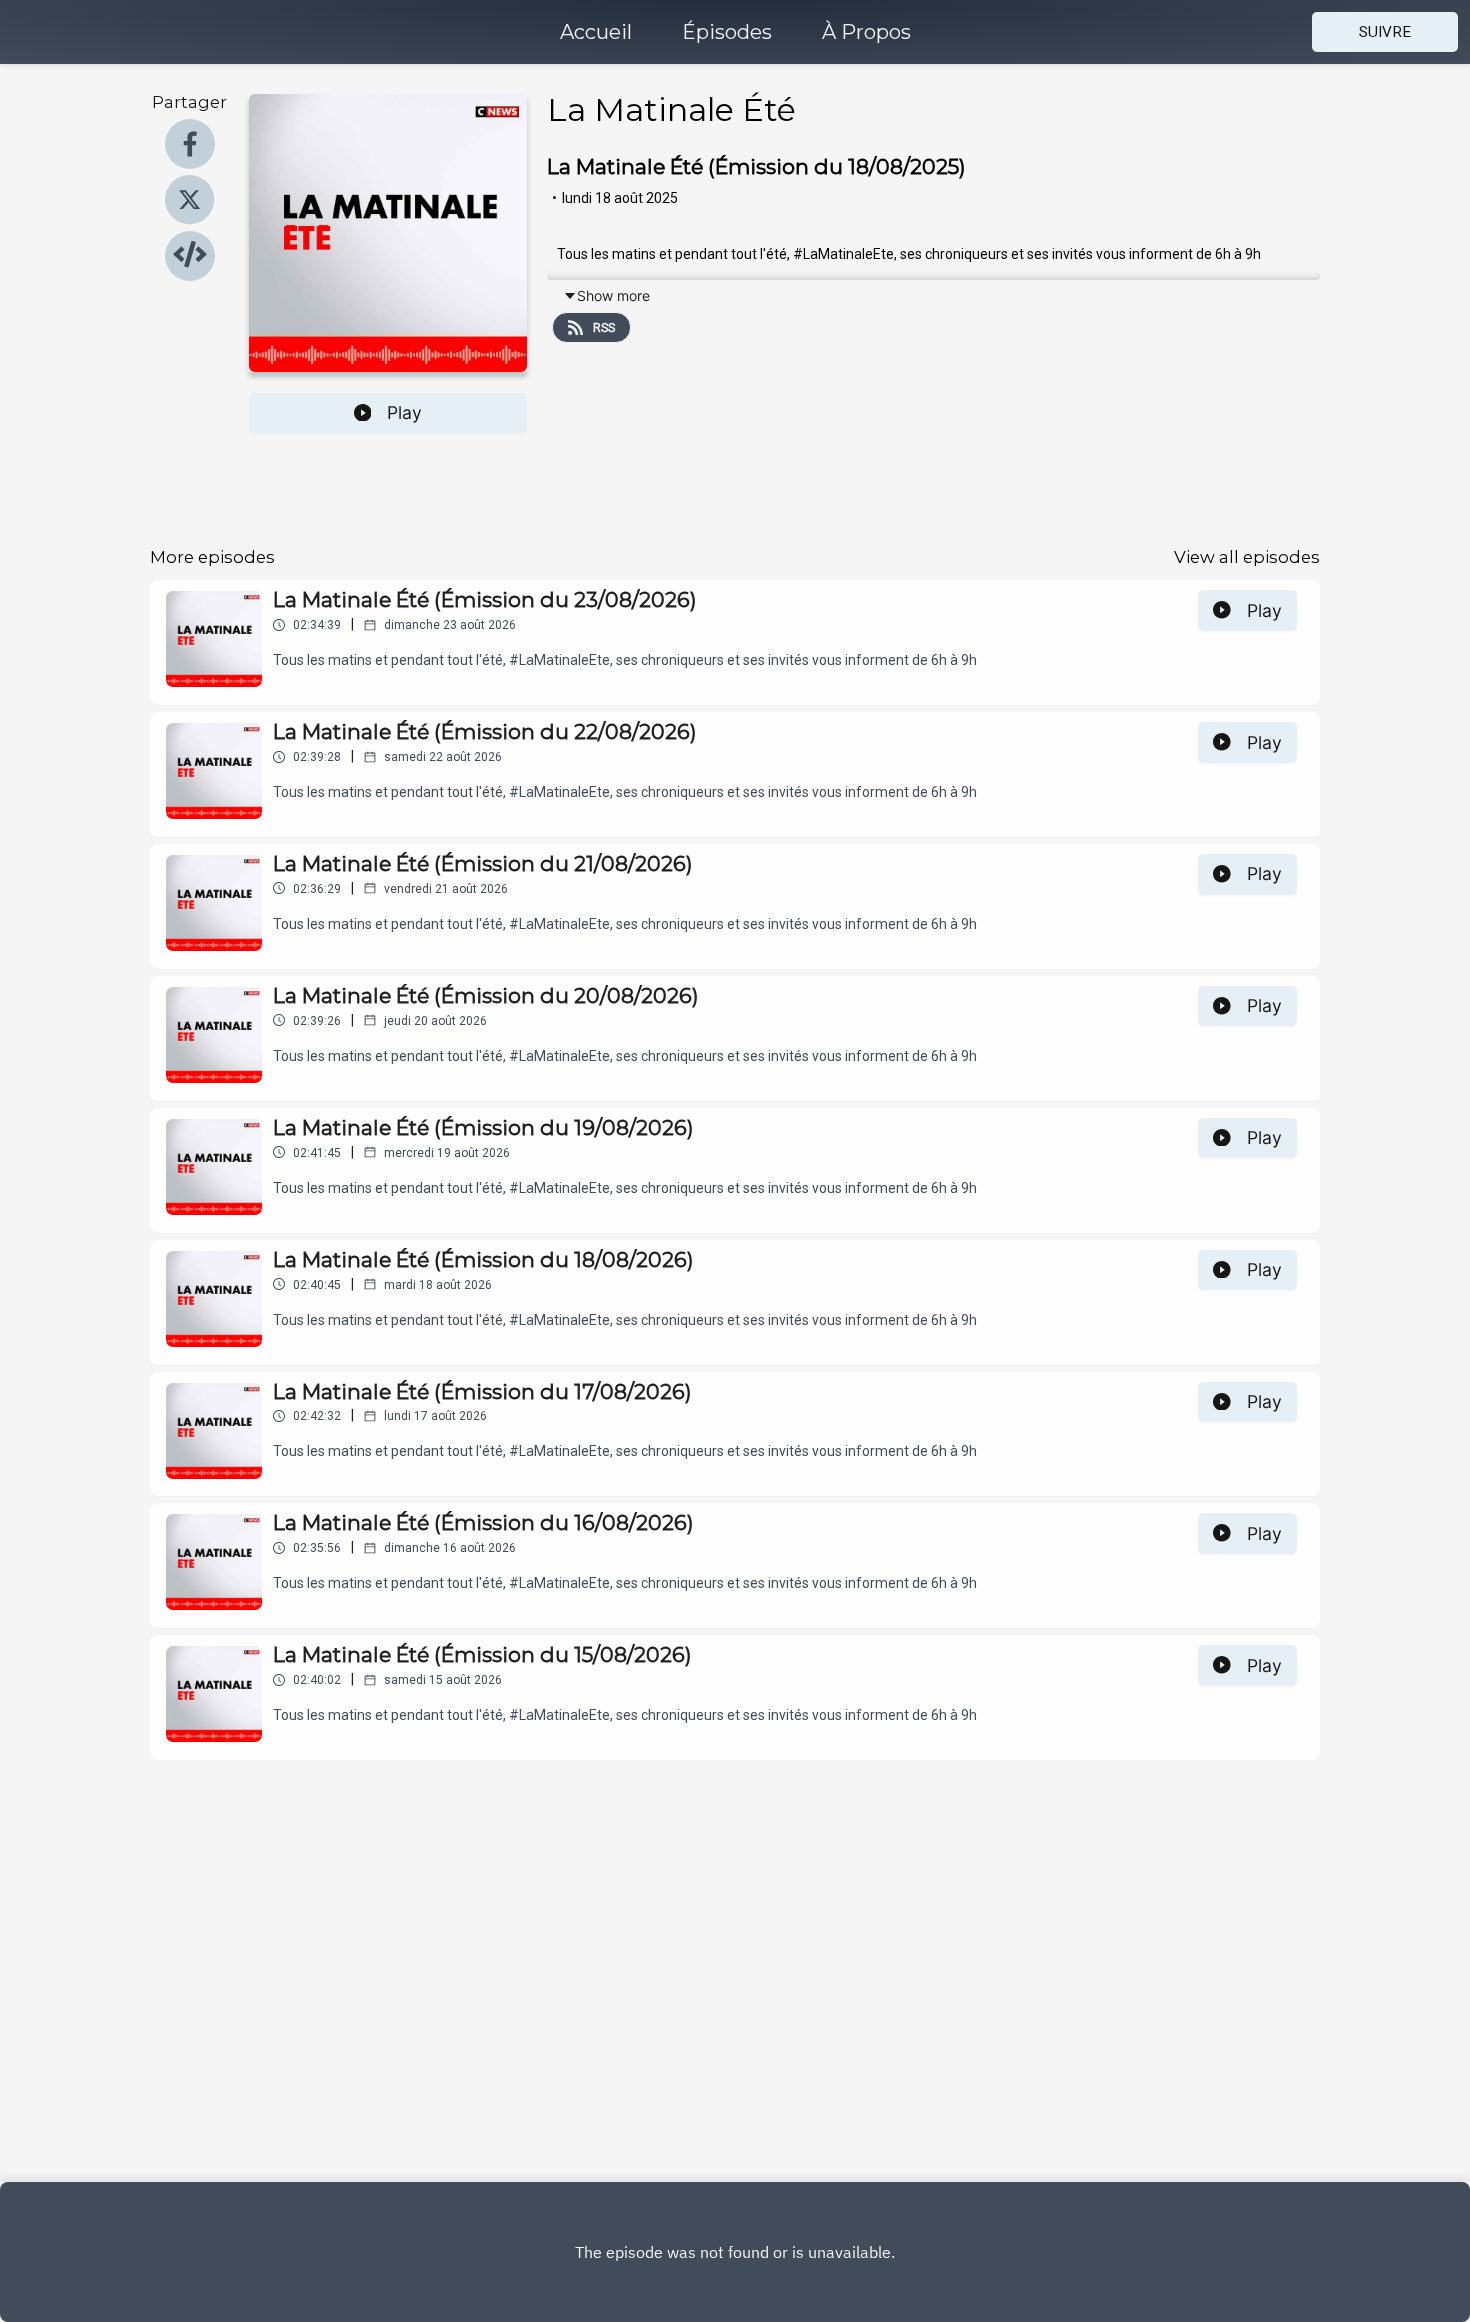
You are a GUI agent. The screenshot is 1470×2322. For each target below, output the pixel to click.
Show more (613, 295)
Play (404, 412)
